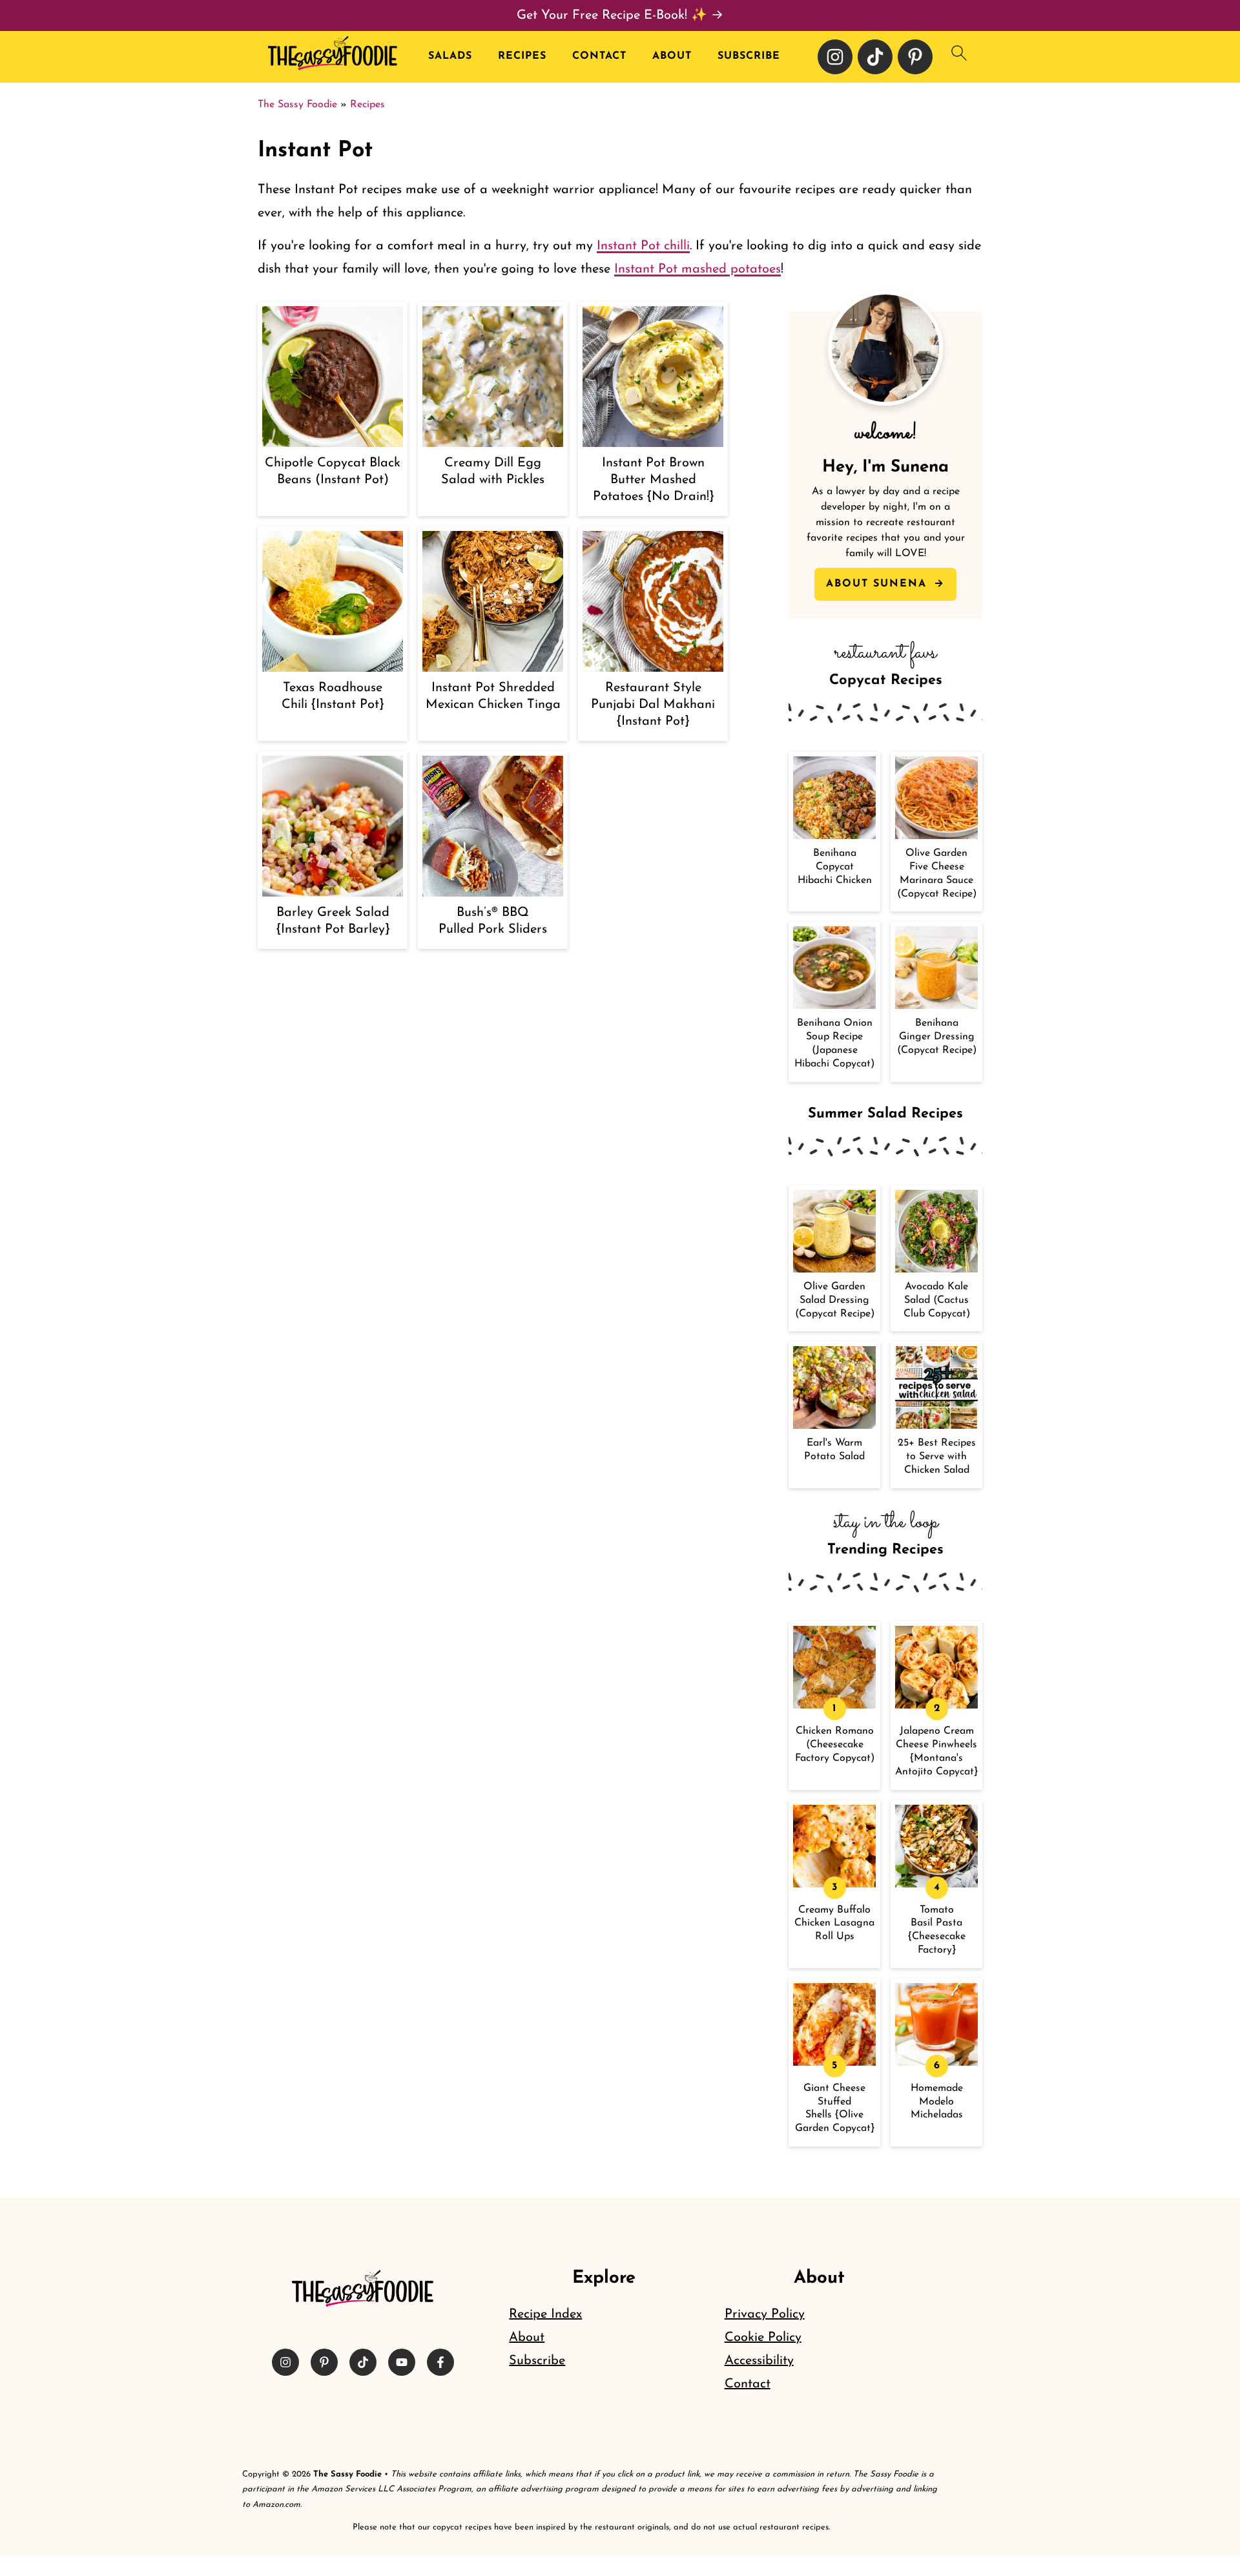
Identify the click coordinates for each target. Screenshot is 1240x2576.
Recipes (522, 56)
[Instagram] (835, 57)
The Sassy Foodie (297, 105)
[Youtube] (402, 2362)
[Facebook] (440, 2362)
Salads (450, 56)
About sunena (879, 584)
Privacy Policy (765, 2314)
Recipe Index (545, 2314)
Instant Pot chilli (643, 246)
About (672, 56)
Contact (599, 56)
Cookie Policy (763, 2338)
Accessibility (759, 2361)
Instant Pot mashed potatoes (697, 269)
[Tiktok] (875, 57)
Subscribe (749, 56)
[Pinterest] (915, 57)
